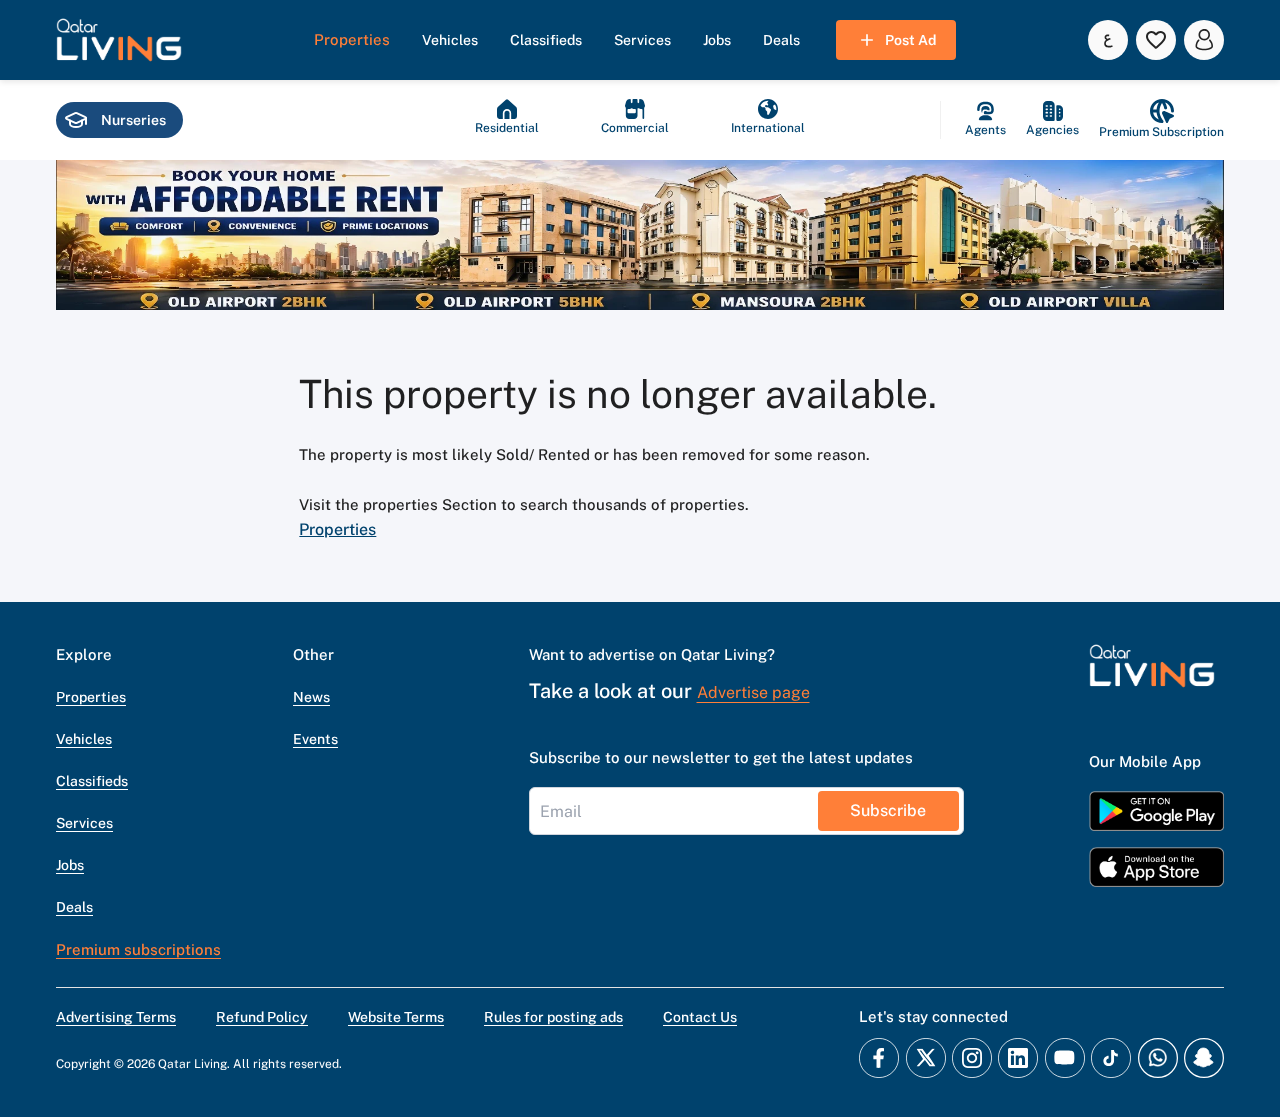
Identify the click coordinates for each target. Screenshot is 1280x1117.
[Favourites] (1156, 40)
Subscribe (888, 810)
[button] (119, 40)
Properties (337, 529)
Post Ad (910, 40)
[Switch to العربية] (1108, 40)
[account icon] (1204, 40)
